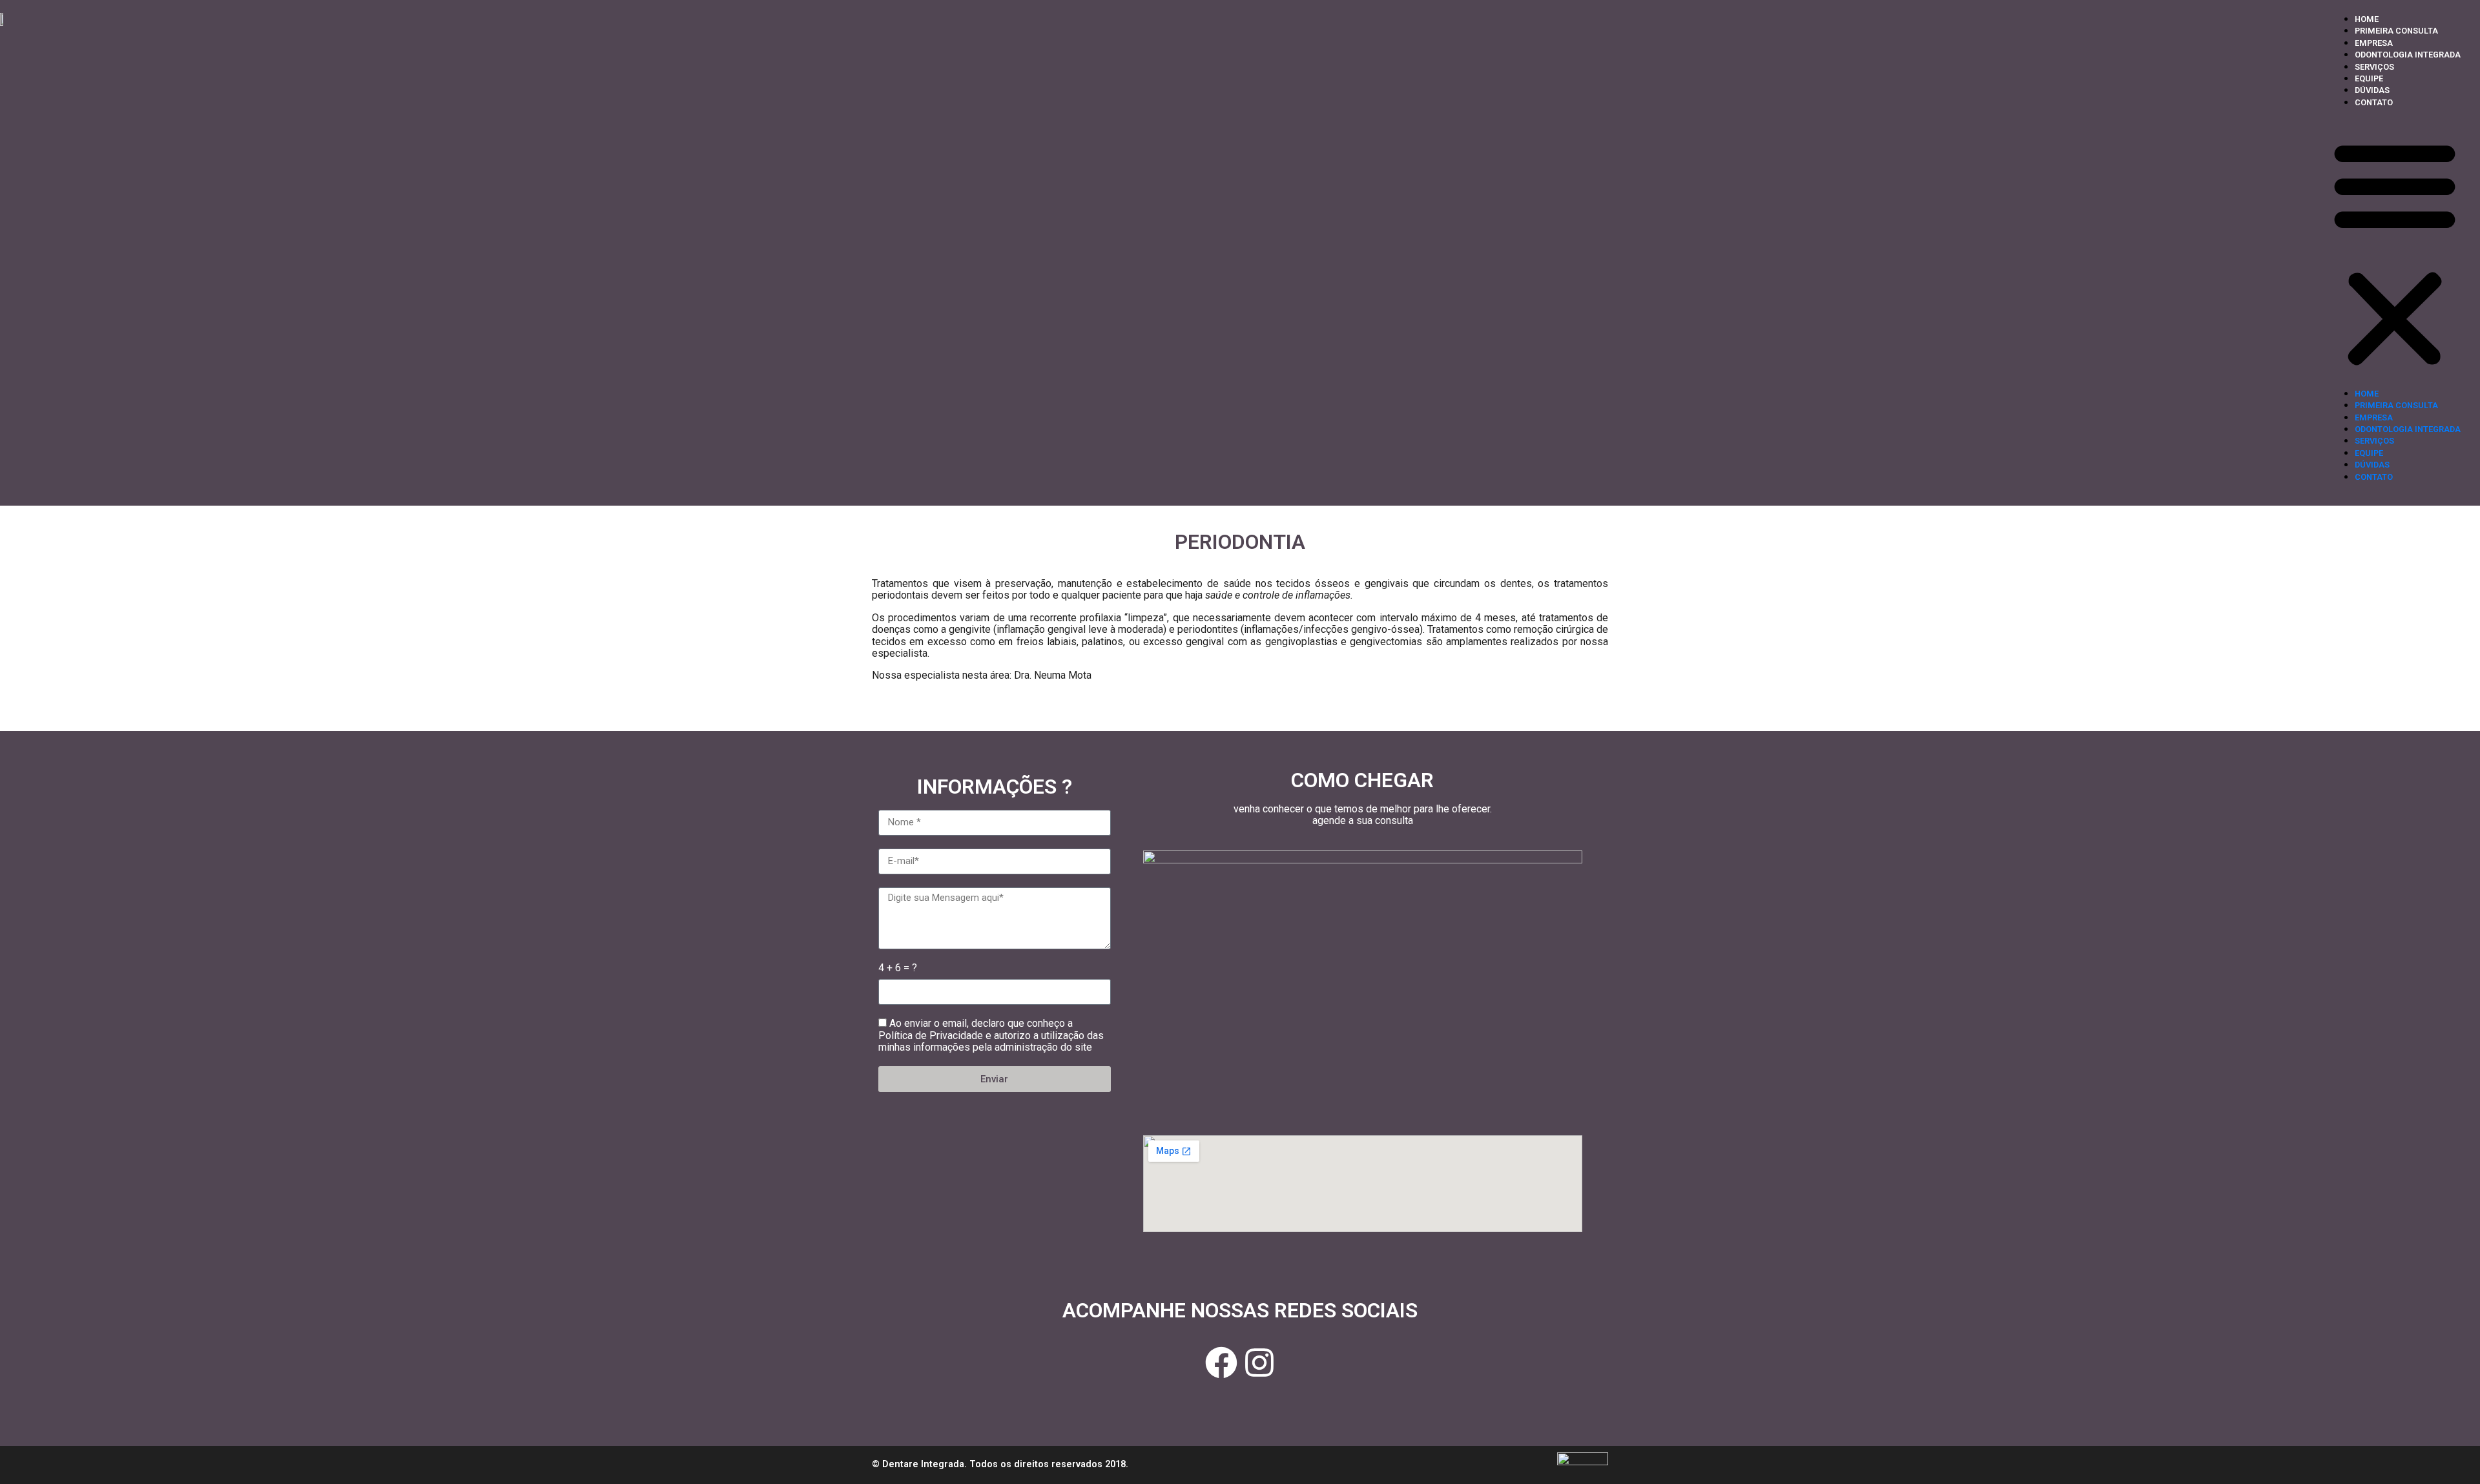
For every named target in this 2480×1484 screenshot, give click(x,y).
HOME (2367, 19)
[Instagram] (1259, 1363)
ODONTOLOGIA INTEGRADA (2408, 55)
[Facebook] (1221, 1363)
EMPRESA (2374, 43)
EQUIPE (2369, 78)
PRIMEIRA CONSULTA (2396, 31)
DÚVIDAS (2372, 90)
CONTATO (2374, 102)
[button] (2395, 253)
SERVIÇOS (2374, 67)
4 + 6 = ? (898, 968)
